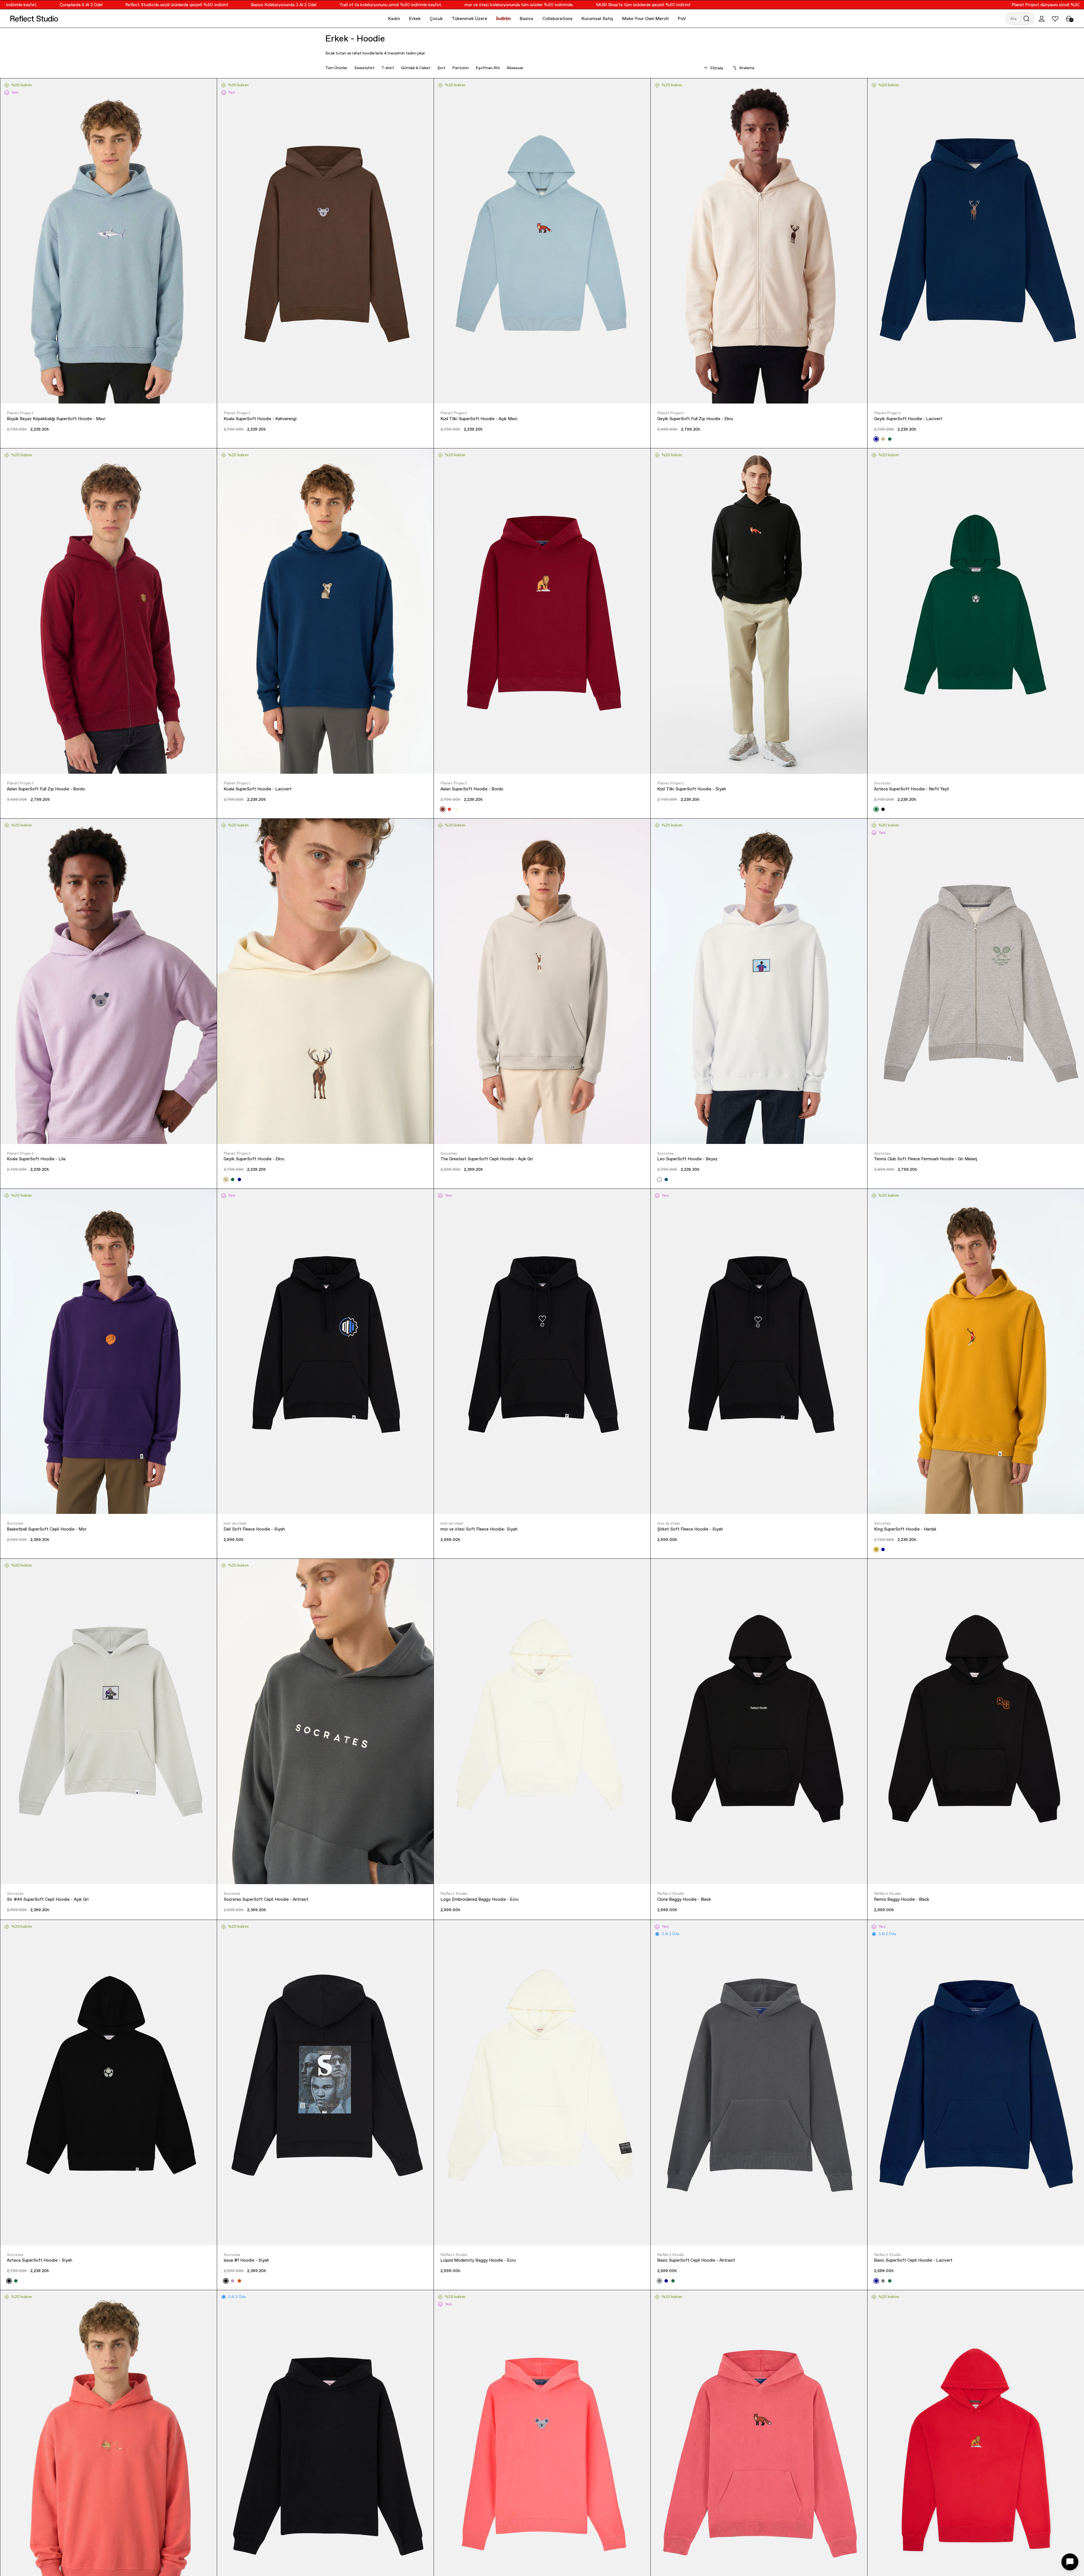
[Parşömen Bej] (456, 809)
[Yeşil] (890, 439)
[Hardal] (876, 1549)
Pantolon (461, 68)
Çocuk (436, 18)
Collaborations (557, 18)
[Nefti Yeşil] (876, 809)
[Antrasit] (659, 2281)
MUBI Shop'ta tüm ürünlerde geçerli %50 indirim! (489, 5)
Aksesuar (515, 68)
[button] (1020, 19)
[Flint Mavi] (666, 1180)
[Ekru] (883, 439)
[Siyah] (883, 809)
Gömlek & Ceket (416, 68)
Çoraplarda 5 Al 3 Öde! (1003, 5)
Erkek (415, 18)
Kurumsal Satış (597, 18)
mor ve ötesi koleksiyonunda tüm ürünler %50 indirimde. (365, 5)
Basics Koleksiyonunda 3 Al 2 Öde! (130, 5)
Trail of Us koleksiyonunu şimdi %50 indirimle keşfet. (237, 5)
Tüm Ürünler (336, 68)
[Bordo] (443, 809)
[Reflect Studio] (34, 19)
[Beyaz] (659, 1180)
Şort (441, 68)
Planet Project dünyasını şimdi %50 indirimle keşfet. (908, 5)
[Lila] (233, 2281)
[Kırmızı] (449, 809)
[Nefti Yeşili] (673, 2281)
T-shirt (388, 68)
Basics (526, 18)
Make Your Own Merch (645, 18)
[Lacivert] (876, 439)
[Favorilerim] (1055, 19)
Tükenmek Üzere (469, 18)
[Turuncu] (239, 2281)
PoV (682, 18)
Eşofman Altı (488, 68)
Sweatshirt (364, 68)
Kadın (394, 18)
